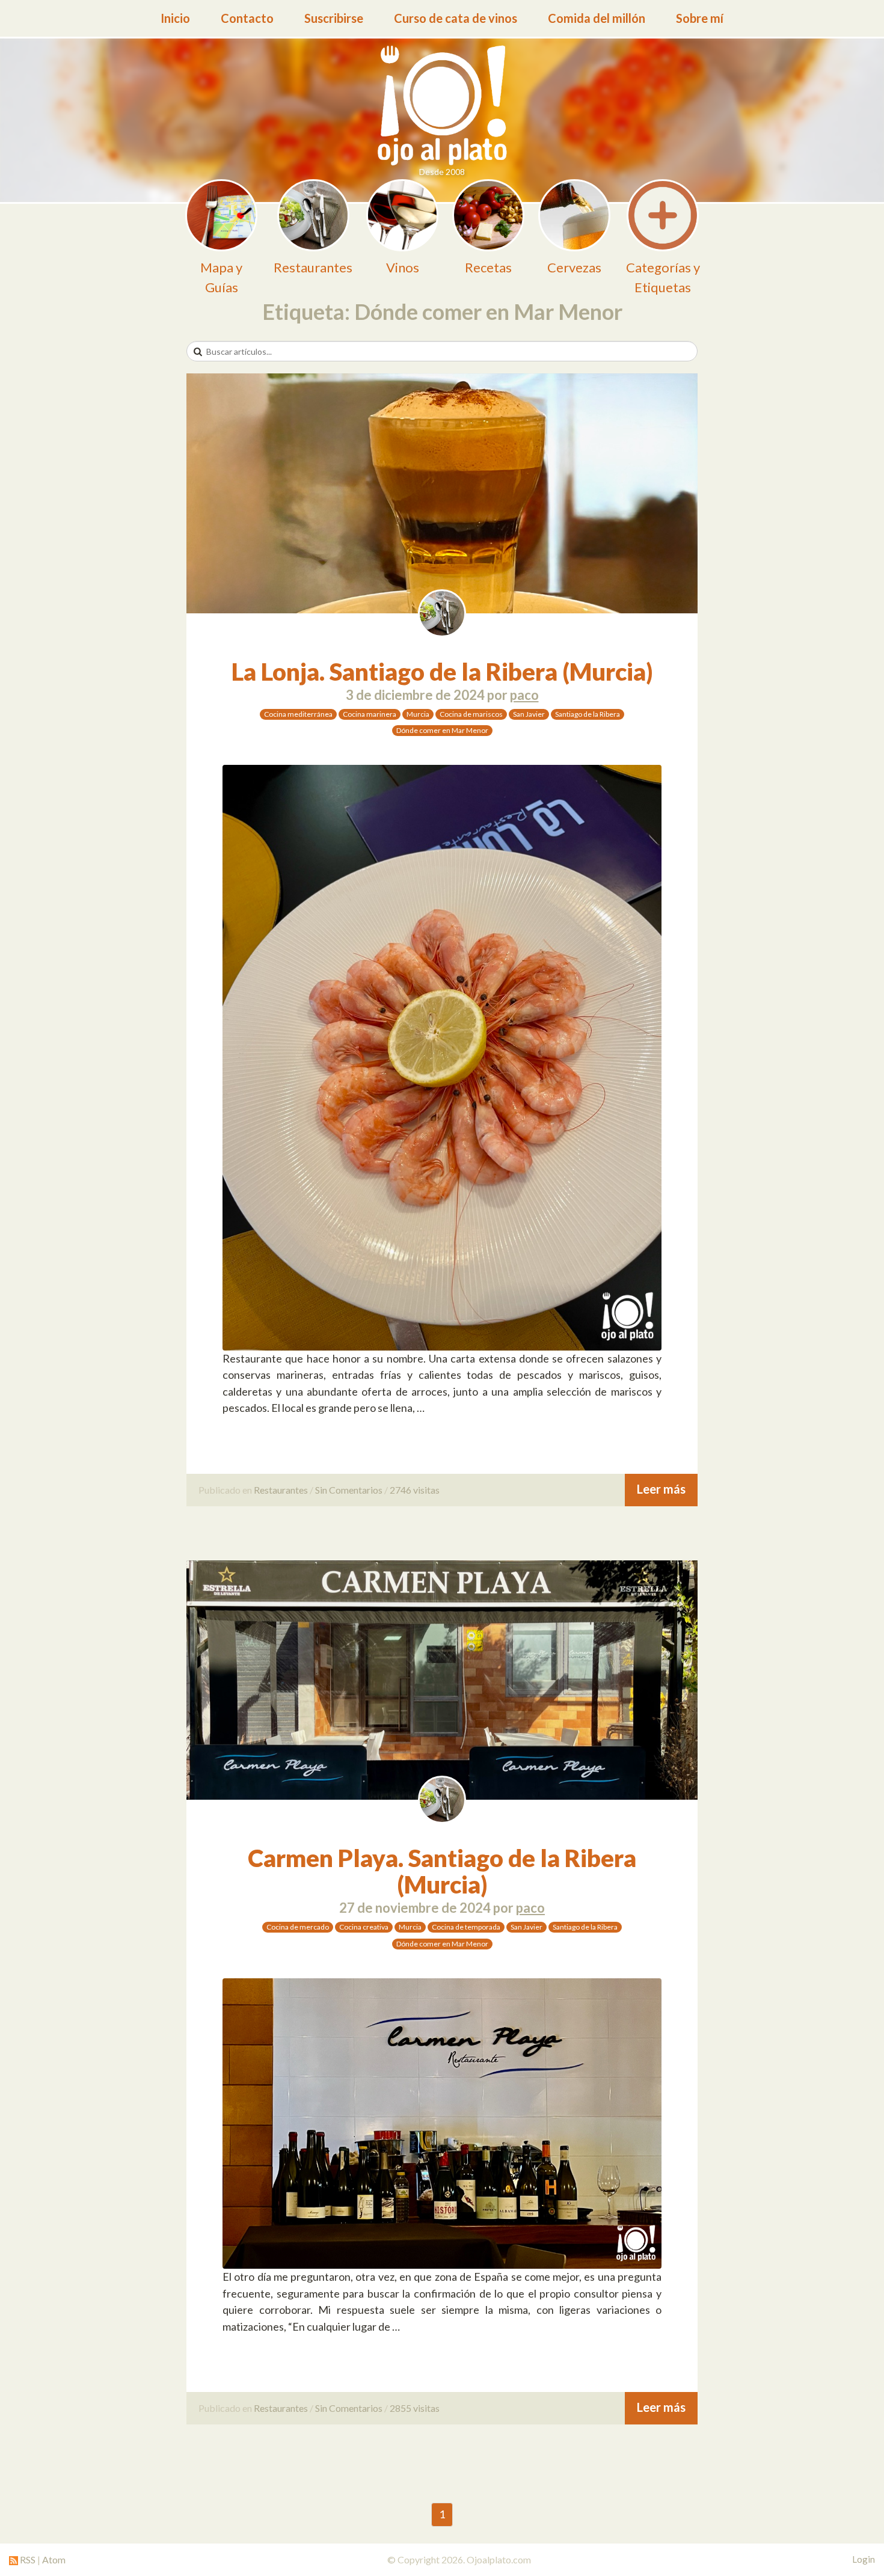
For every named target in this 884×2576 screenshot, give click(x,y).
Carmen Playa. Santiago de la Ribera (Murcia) (442, 1871)
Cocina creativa (364, 1927)
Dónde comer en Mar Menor (442, 730)
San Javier (529, 714)
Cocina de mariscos (471, 714)
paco (524, 695)
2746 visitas (415, 1490)
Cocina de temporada (466, 1927)
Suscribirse (334, 18)
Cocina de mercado (298, 1927)
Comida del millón (597, 18)
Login (864, 2559)
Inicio (175, 18)
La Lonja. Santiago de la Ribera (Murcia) (442, 672)
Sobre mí (700, 18)
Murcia (418, 714)
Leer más (661, 1489)
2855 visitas (415, 2408)
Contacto (247, 18)
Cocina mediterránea (298, 714)
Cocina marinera (370, 714)
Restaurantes (281, 1490)
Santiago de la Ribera (588, 714)
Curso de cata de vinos (456, 18)
